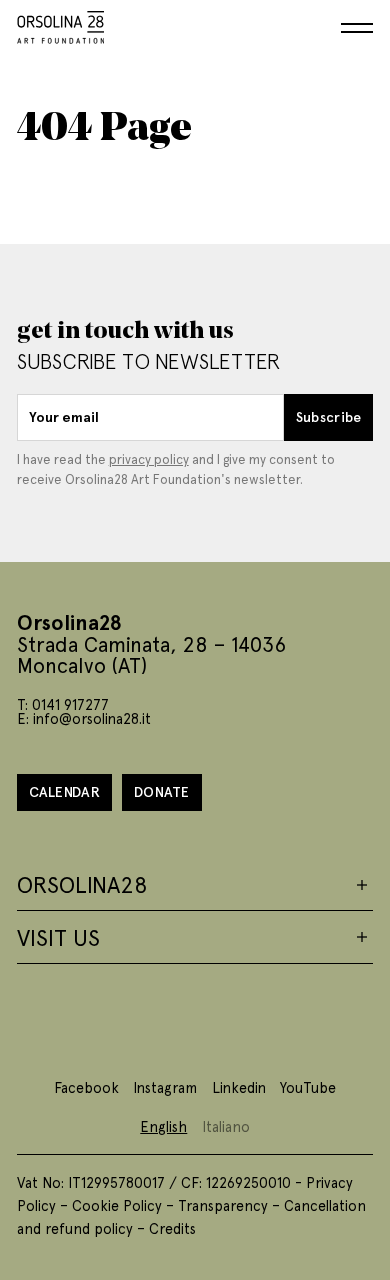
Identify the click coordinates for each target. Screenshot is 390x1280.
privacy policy (149, 458)
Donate (162, 791)
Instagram (165, 1087)
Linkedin (239, 1087)
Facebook (86, 1087)
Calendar (64, 791)
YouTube (308, 1087)
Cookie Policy (117, 1205)
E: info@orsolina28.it (84, 718)
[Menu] (357, 28)
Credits (172, 1228)
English (163, 1126)
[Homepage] (61, 23)
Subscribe (329, 416)
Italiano (226, 1126)
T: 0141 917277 (63, 704)
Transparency (223, 1205)
